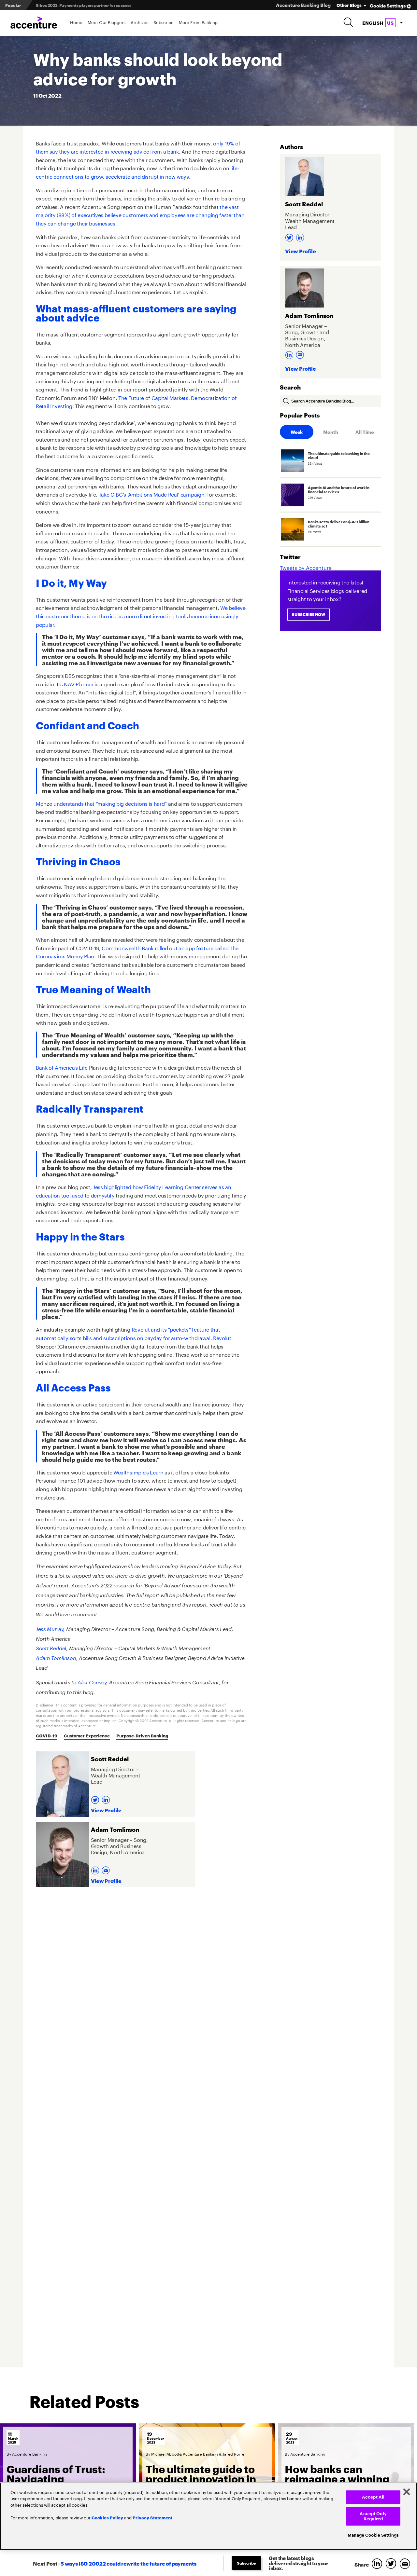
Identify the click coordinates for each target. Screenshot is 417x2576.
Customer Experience (87, 1735)
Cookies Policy (107, 2517)
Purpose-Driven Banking (142, 1735)
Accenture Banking (30, 2453)
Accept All (373, 2497)
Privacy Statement (152, 2517)
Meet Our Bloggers (107, 22)
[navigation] (382, 23)
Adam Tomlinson (56, 1658)
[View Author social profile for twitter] (96, 1798)
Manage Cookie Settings (373, 2535)
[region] (208, 2516)
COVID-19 (47, 1735)
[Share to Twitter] (392, 2564)
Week (297, 432)
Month (331, 432)
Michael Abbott (165, 2453)
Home (76, 22)
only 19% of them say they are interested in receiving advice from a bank (138, 147)
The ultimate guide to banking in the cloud (77, 5)
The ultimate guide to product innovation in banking (201, 2478)
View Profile (106, 1810)
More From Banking (198, 22)
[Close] (407, 2492)
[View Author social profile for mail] (107, 1868)
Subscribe (164, 22)
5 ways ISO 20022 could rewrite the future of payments (128, 2563)
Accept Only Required (373, 2516)
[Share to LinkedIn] (378, 2564)
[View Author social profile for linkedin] (107, 1798)
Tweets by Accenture (306, 567)
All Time (365, 432)
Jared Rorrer (234, 2453)
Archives (139, 22)
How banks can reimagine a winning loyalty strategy (337, 2478)
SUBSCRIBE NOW (309, 614)
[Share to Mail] (406, 2564)
